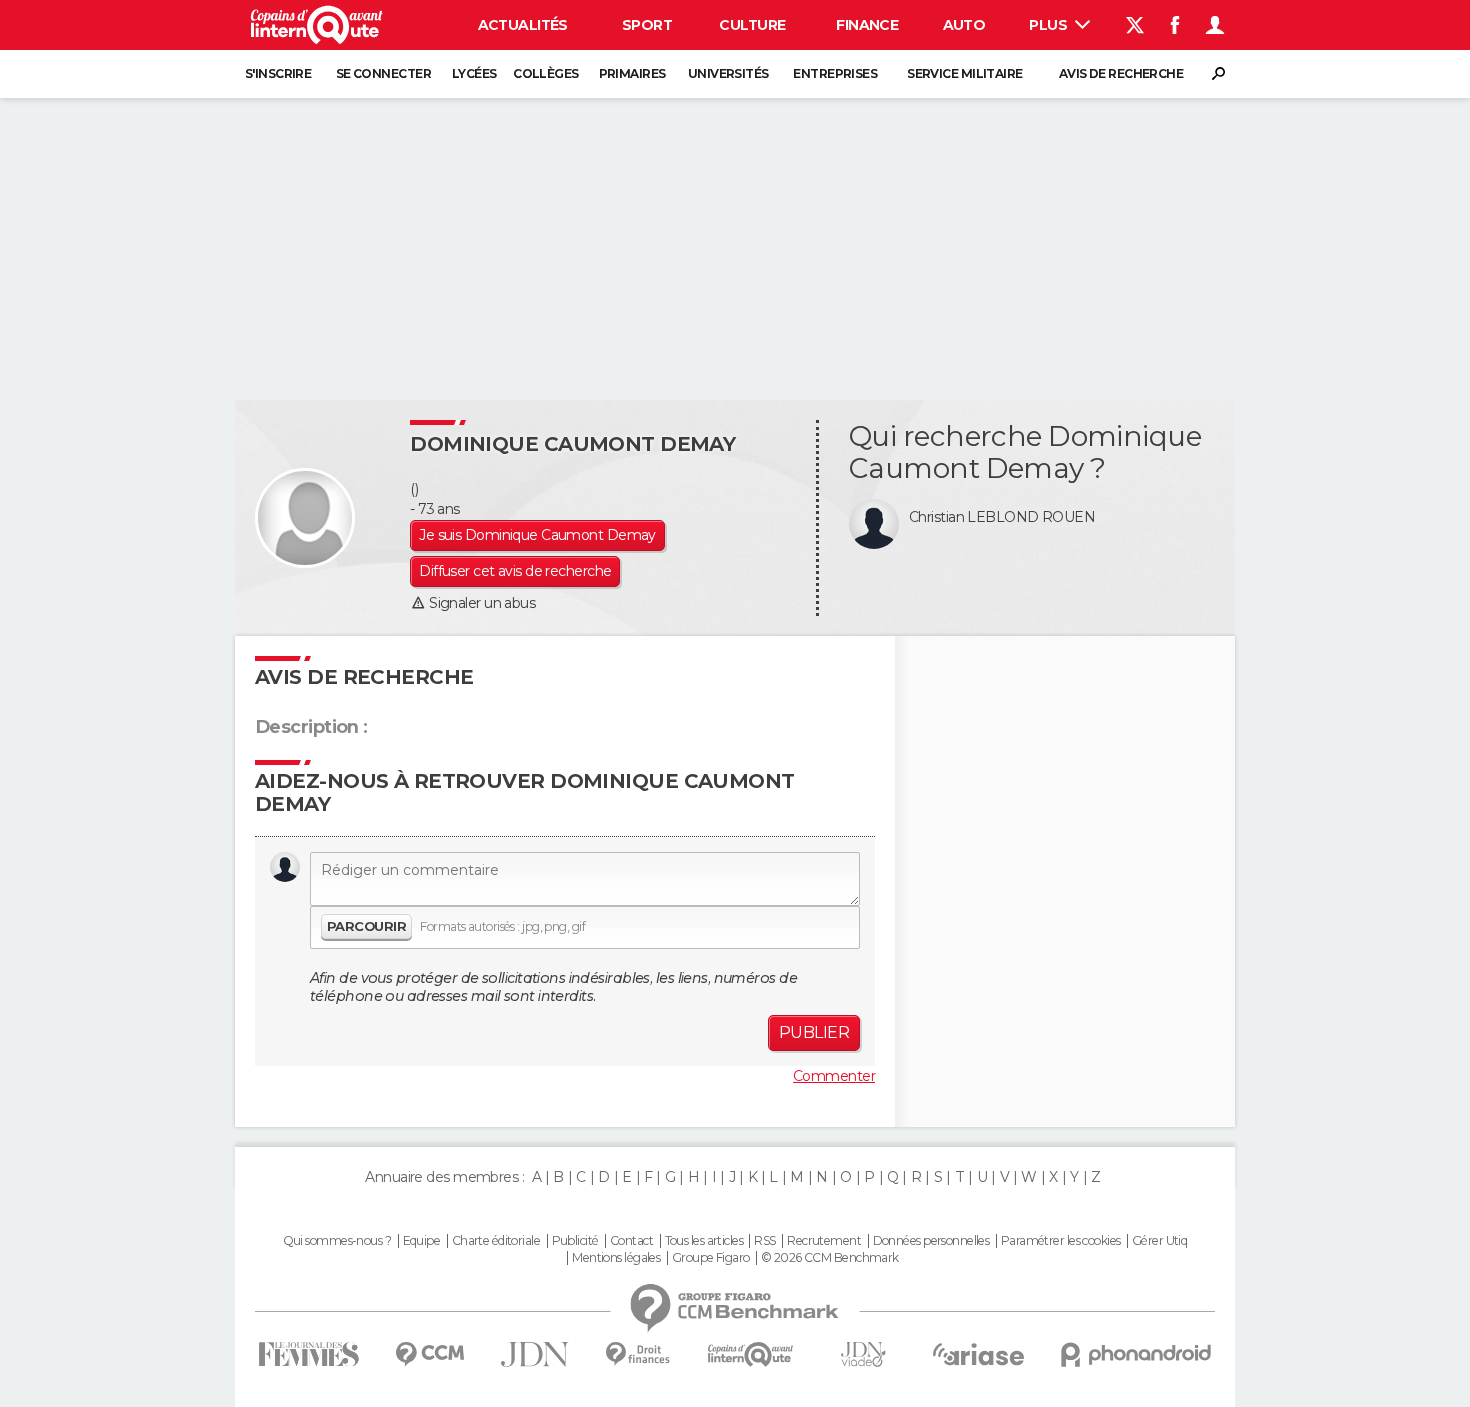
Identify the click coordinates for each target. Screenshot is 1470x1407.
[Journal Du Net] (535, 1354)
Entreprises (835, 73)
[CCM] (429, 1354)
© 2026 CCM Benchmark (830, 1258)
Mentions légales (616, 1258)
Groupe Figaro (711, 1258)
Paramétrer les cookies (1061, 1241)
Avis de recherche (1121, 73)
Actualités (523, 25)
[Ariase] (979, 1354)
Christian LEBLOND (973, 517)
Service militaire (964, 73)
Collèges (546, 73)
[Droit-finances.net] (638, 1354)
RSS (764, 1241)
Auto (964, 25)
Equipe (422, 1241)
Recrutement (824, 1241)
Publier (814, 1032)
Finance (867, 25)
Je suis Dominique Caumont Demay (537, 535)
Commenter (834, 1076)
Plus (1049, 25)
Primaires (632, 73)
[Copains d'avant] (750, 1354)
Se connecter (383, 73)
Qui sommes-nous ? (337, 1241)
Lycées (474, 73)
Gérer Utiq (1159, 1241)
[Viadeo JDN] (863, 1354)
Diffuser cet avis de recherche (515, 571)
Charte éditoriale (496, 1241)
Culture (752, 25)
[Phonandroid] (1136, 1354)
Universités (728, 73)
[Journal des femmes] (308, 1354)
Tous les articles (704, 1241)
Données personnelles (931, 1241)
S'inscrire (278, 73)
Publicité (575, 1241)
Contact (631, 1241)
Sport (647, 25)
